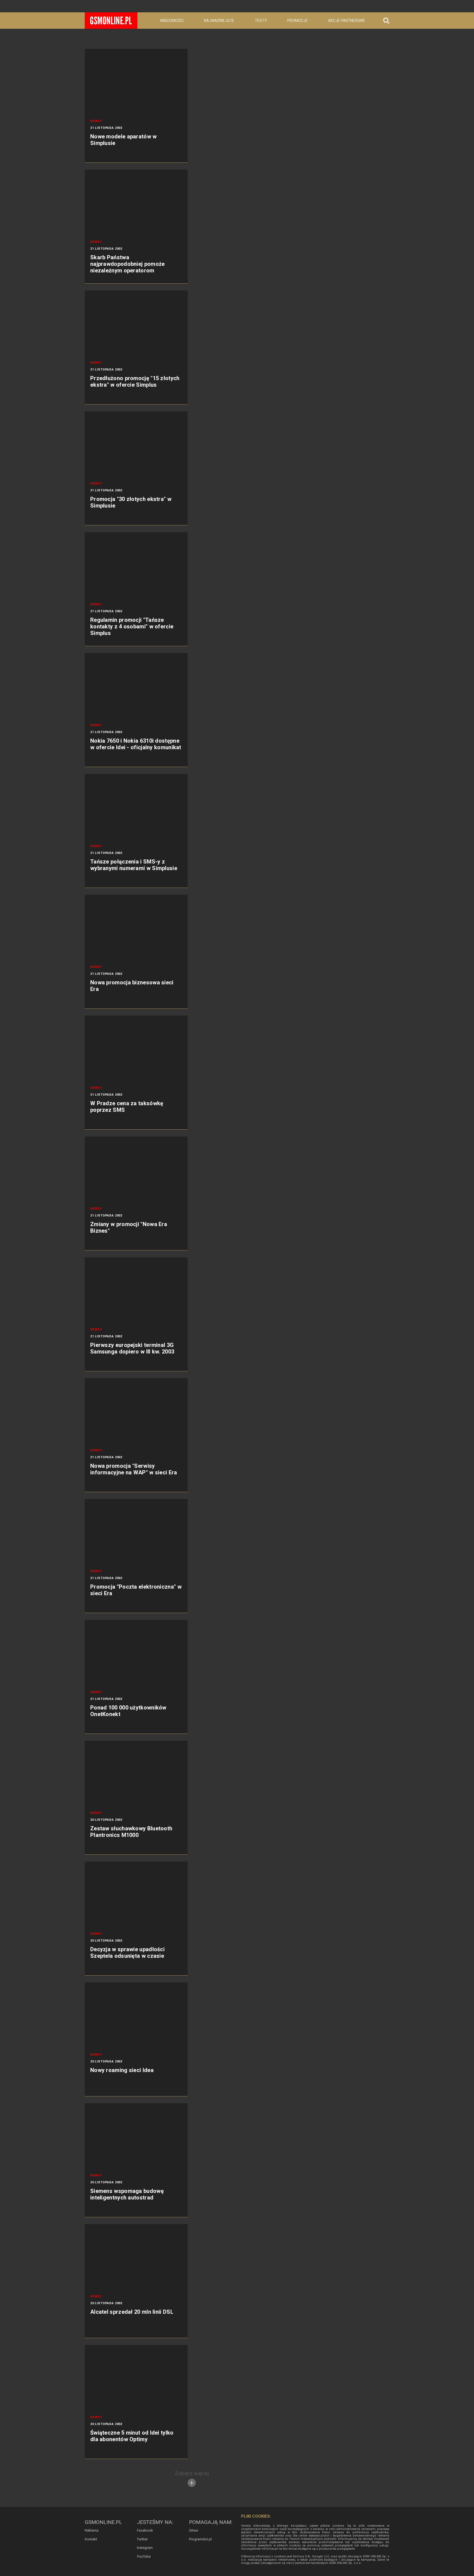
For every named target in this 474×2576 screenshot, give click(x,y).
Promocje (297, 21)
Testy (261, 21)
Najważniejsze (219, 21)
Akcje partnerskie (347, 21)
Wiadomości (172, 21)
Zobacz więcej (192, 2473)
